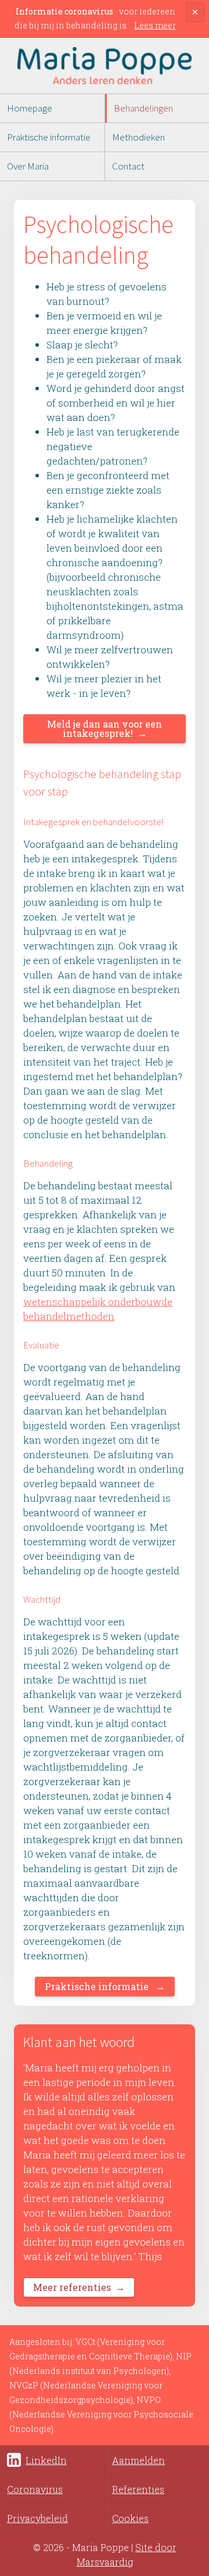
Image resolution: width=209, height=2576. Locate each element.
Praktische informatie (49, 137)
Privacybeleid (37, 2518)
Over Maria (28, 166)
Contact (128, 166)
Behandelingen (143, 108)
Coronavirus (35, 2489)
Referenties (138, 2489)
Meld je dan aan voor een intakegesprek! (105, 728)
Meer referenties (72, 2287)
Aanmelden (138, 2460)
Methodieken (138, 137)
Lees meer (155, 25)
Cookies (130, 2518)
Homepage (30, 108)
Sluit (195, 21)
